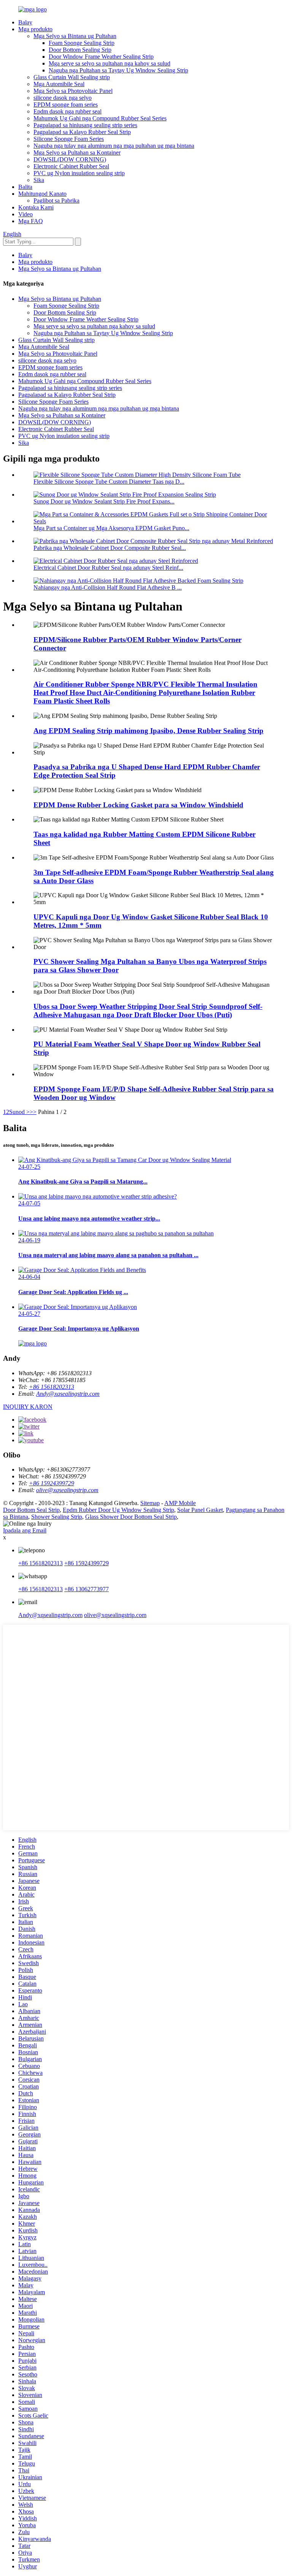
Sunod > (19, 1112)
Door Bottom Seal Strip (31, 1510)
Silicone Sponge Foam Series (69, 139)
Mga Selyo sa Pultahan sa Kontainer (77, 153)
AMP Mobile (180, 1503)
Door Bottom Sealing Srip (80, 50)
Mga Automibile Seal (59, 84)
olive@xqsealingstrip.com (67, 1490)
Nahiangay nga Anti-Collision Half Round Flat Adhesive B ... (108, 587)
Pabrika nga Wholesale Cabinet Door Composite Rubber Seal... (110, 548)
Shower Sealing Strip (57, 1517)
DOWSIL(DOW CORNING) (70, 159)
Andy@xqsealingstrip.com (68, 1394)
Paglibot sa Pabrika (56, 201)
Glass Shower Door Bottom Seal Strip (131, 1517)
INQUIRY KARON (28, 1407)
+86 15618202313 (52, 1387)
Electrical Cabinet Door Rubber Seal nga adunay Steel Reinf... (108, 568)
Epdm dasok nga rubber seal (67, 111)
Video (25, 214)
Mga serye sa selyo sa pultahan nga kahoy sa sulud (109, 63)
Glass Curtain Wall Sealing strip (72, 77)
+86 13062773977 (86, 1589)
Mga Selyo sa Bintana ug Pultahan (75, 36)
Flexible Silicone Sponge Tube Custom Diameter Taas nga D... (109, 482)
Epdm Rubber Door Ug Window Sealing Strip (118, 1510)
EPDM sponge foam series (66, 105)
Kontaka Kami (36, 207)
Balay (25, 22)
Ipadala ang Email (25, 1530)
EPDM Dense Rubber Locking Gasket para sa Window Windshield (138, 805)
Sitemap (150, 1503)
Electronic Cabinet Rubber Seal (71, 166)
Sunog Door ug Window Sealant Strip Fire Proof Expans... (104, 501)
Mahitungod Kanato (42, 194)
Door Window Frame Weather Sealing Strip (101, 57)
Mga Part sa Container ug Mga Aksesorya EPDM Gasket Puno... (111, 528)
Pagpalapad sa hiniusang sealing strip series (85, 125)
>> (33, 1112)
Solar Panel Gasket (200, 1510)
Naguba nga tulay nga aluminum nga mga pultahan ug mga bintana (114, 146)
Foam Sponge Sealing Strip (82, 43)
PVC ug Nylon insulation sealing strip (79, 173)
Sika (39, 180)
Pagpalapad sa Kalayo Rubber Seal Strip (82, 132)
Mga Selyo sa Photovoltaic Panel (73, 91)
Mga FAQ (31, 221)
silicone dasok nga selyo (63, 98)
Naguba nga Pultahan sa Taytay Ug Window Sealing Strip (118, 70)
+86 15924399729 (52, 1483)
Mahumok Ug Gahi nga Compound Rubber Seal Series (100, 118)
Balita (25, 187)
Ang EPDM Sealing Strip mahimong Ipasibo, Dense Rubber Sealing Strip (148, 731)
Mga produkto (35, 29)
